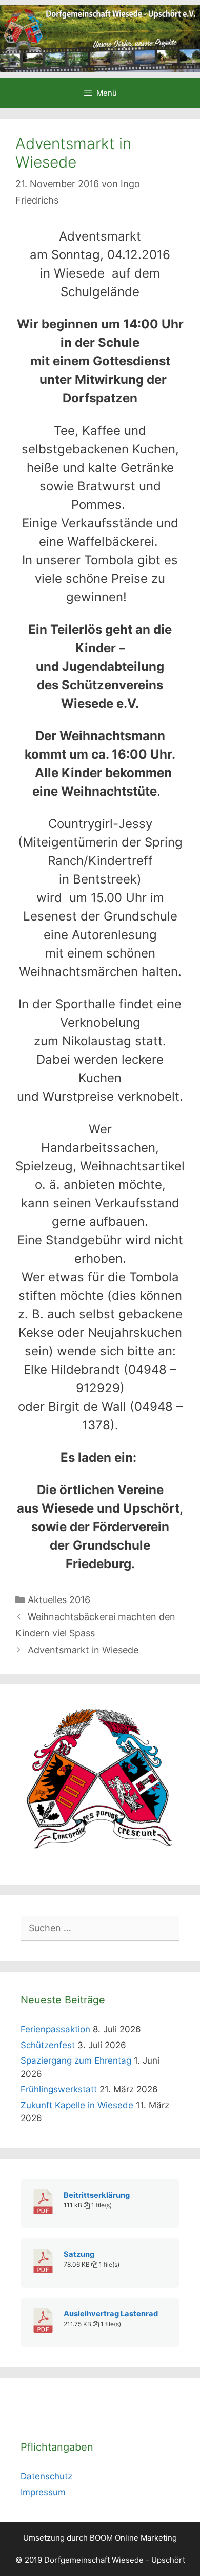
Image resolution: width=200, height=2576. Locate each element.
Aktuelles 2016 (59, 1600)
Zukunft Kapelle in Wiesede (77, 2105)
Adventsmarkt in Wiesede (83, 1650)
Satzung (79, 2254)
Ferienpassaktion (55, 2029)
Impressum (43, 2492)
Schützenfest (48, 2045)
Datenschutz (46, 2476)
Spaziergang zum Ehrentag (76, 2060)
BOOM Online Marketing (133, 2538)
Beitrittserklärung (97, 2195)
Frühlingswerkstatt (59, 2089)
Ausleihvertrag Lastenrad (111, 2314)
